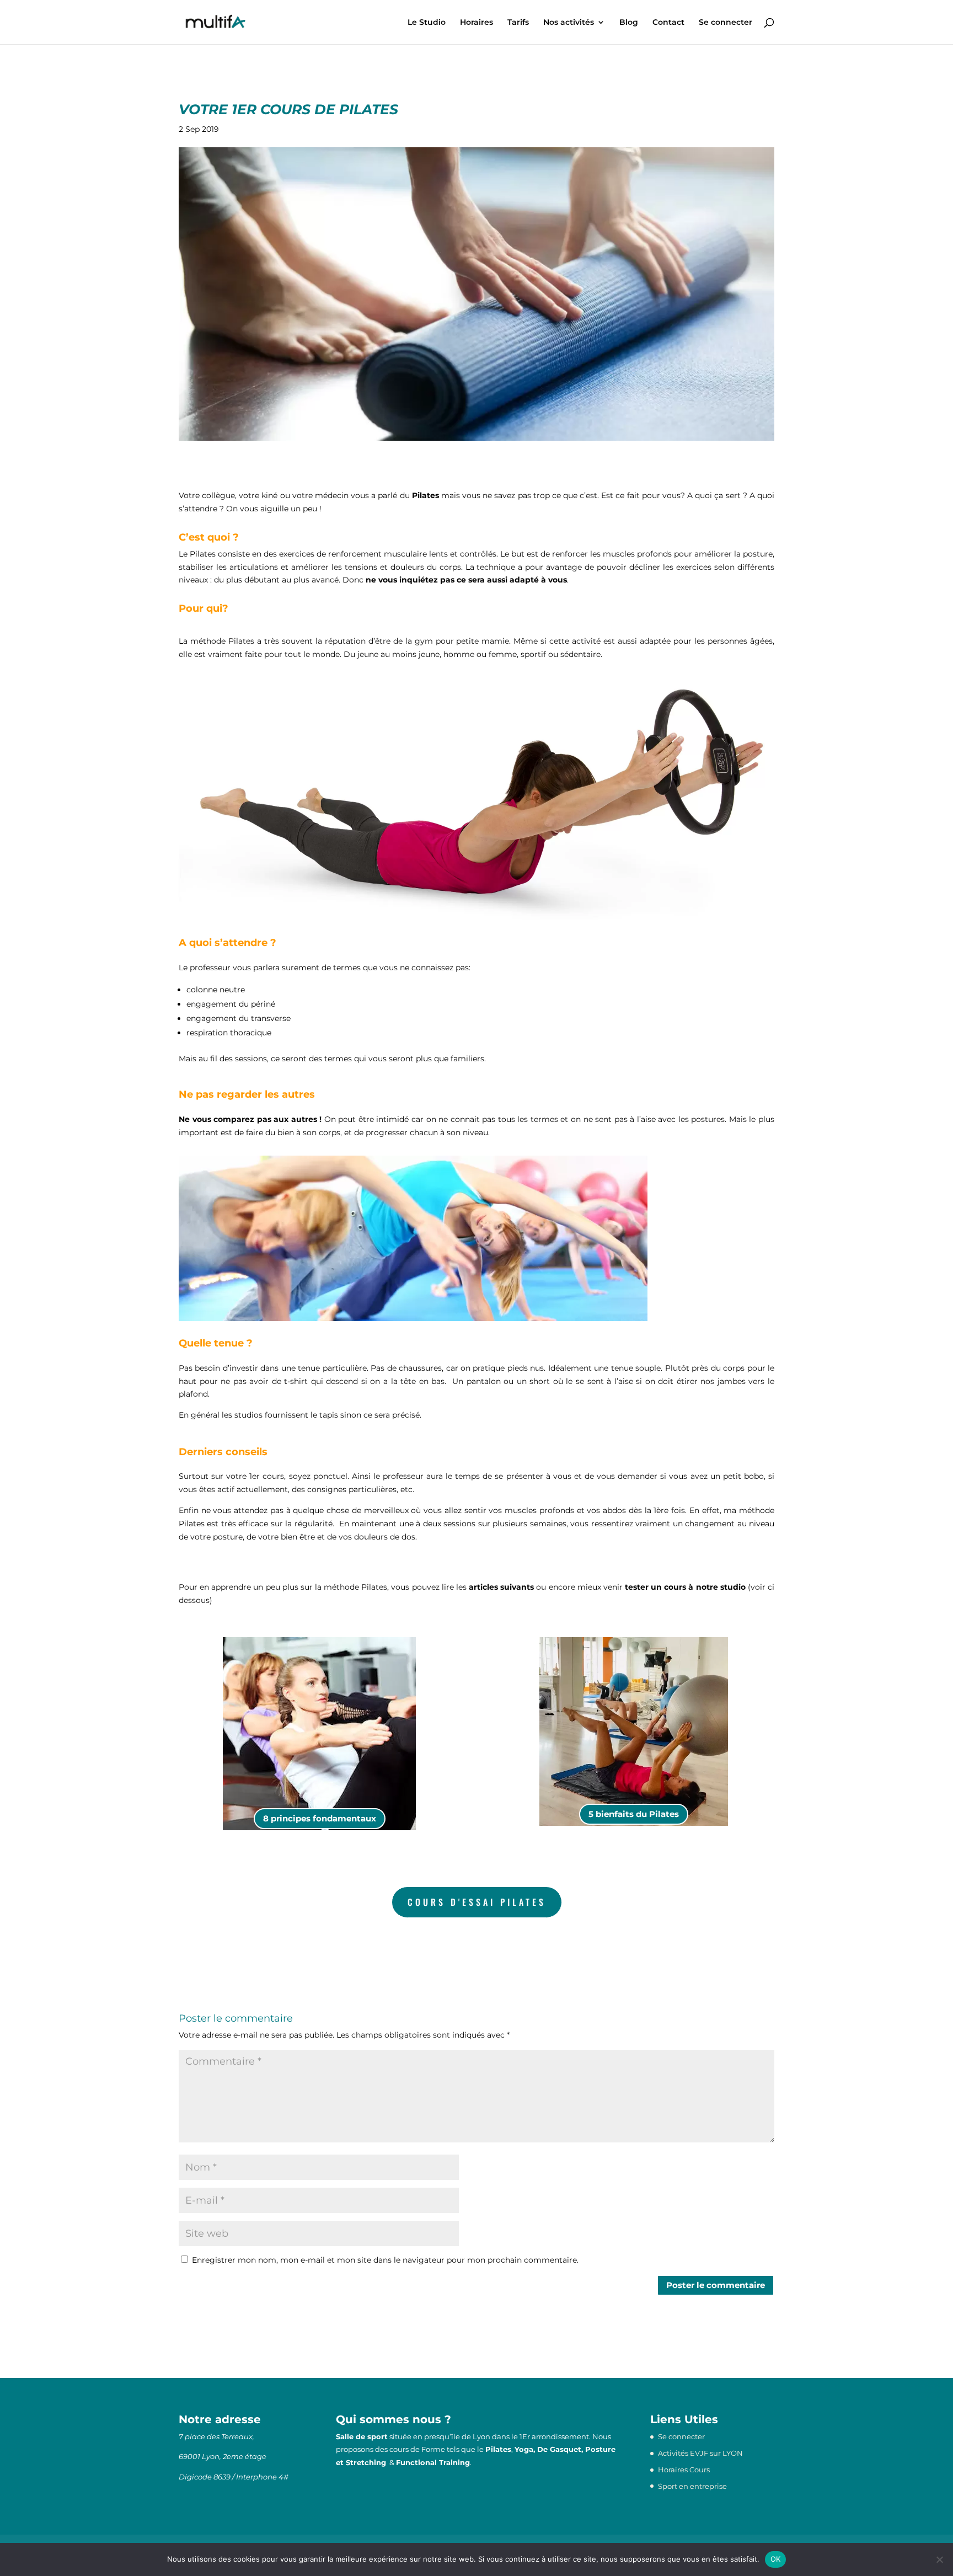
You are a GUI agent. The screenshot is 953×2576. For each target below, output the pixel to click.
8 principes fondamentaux (320, 1818)
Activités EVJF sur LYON (700, 2453)
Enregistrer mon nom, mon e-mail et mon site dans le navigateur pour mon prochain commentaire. (385, 2260)
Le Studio (427, 23)
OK (776, 2559)
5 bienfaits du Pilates (634, 1814)
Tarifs (518, 23)
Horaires (476, 23)
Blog (629, 23)
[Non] (939, 2559)
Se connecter (726, 23)
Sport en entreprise (692, 2486)
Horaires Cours (684, 2470)
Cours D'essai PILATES (477, 1902)
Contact (668, 23)
